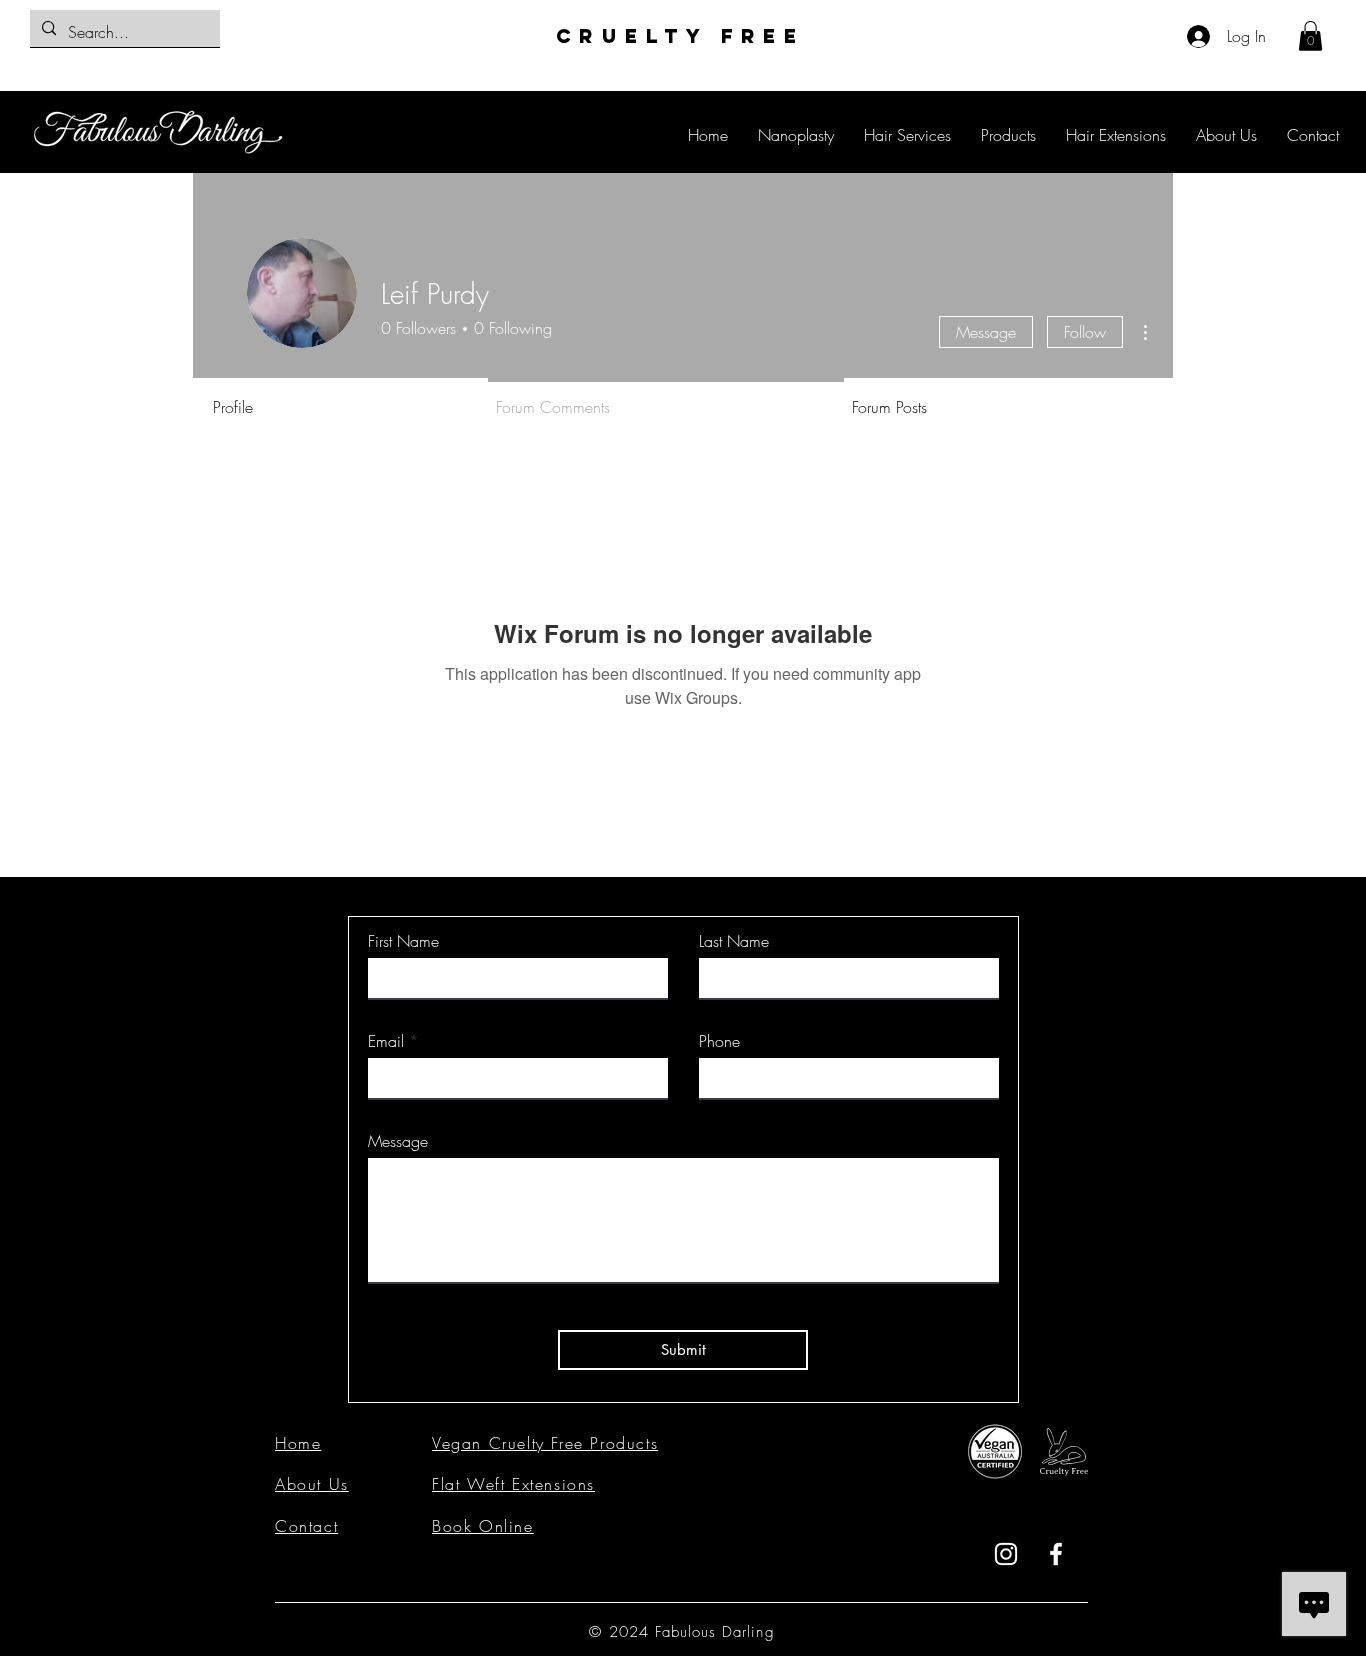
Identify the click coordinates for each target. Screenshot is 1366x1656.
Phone (719, 1041)
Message (986, 332)
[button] (1310, 36)
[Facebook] (1056, 1554)
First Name (403, 941)
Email (386, 1041)
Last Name (734, 941)
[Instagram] (1006, 1554)
